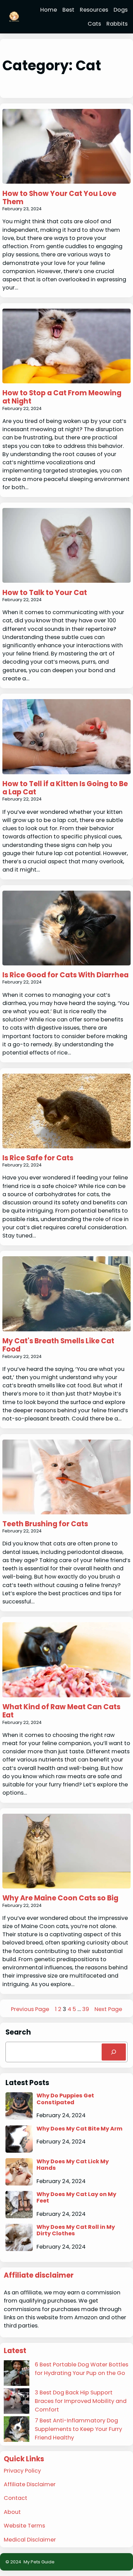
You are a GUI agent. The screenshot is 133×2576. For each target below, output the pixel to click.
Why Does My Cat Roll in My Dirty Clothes (76, 2230)
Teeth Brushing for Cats (45, 1524)
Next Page (108, 2009)
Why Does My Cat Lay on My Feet (76, 2198)
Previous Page (30, 2009)
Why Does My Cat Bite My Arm (79, 2129)
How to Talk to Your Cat (45, 593)
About (12, 2512)
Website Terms (24, 2526)
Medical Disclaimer (30, 2540)
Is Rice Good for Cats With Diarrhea (65, 975)
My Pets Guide (39, 2562)
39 (86, 2009)
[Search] (114, 2052)
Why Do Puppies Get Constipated (65, 2099)
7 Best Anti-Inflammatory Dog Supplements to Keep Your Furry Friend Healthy (78, 2429)
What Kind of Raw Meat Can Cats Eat (61, 1711)
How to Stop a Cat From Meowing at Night (62, 397)
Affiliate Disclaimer (30, 2484)
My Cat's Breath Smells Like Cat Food (58, 1345)
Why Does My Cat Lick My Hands (73, 2165)
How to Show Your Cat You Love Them (59, 198)
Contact (16, 2498)
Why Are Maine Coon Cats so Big (60, 1898)
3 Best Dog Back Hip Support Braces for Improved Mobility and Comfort (81, 2401)
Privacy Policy (22, 2471)
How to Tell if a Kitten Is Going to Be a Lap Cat (65, 788)
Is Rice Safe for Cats (38, 1158)
